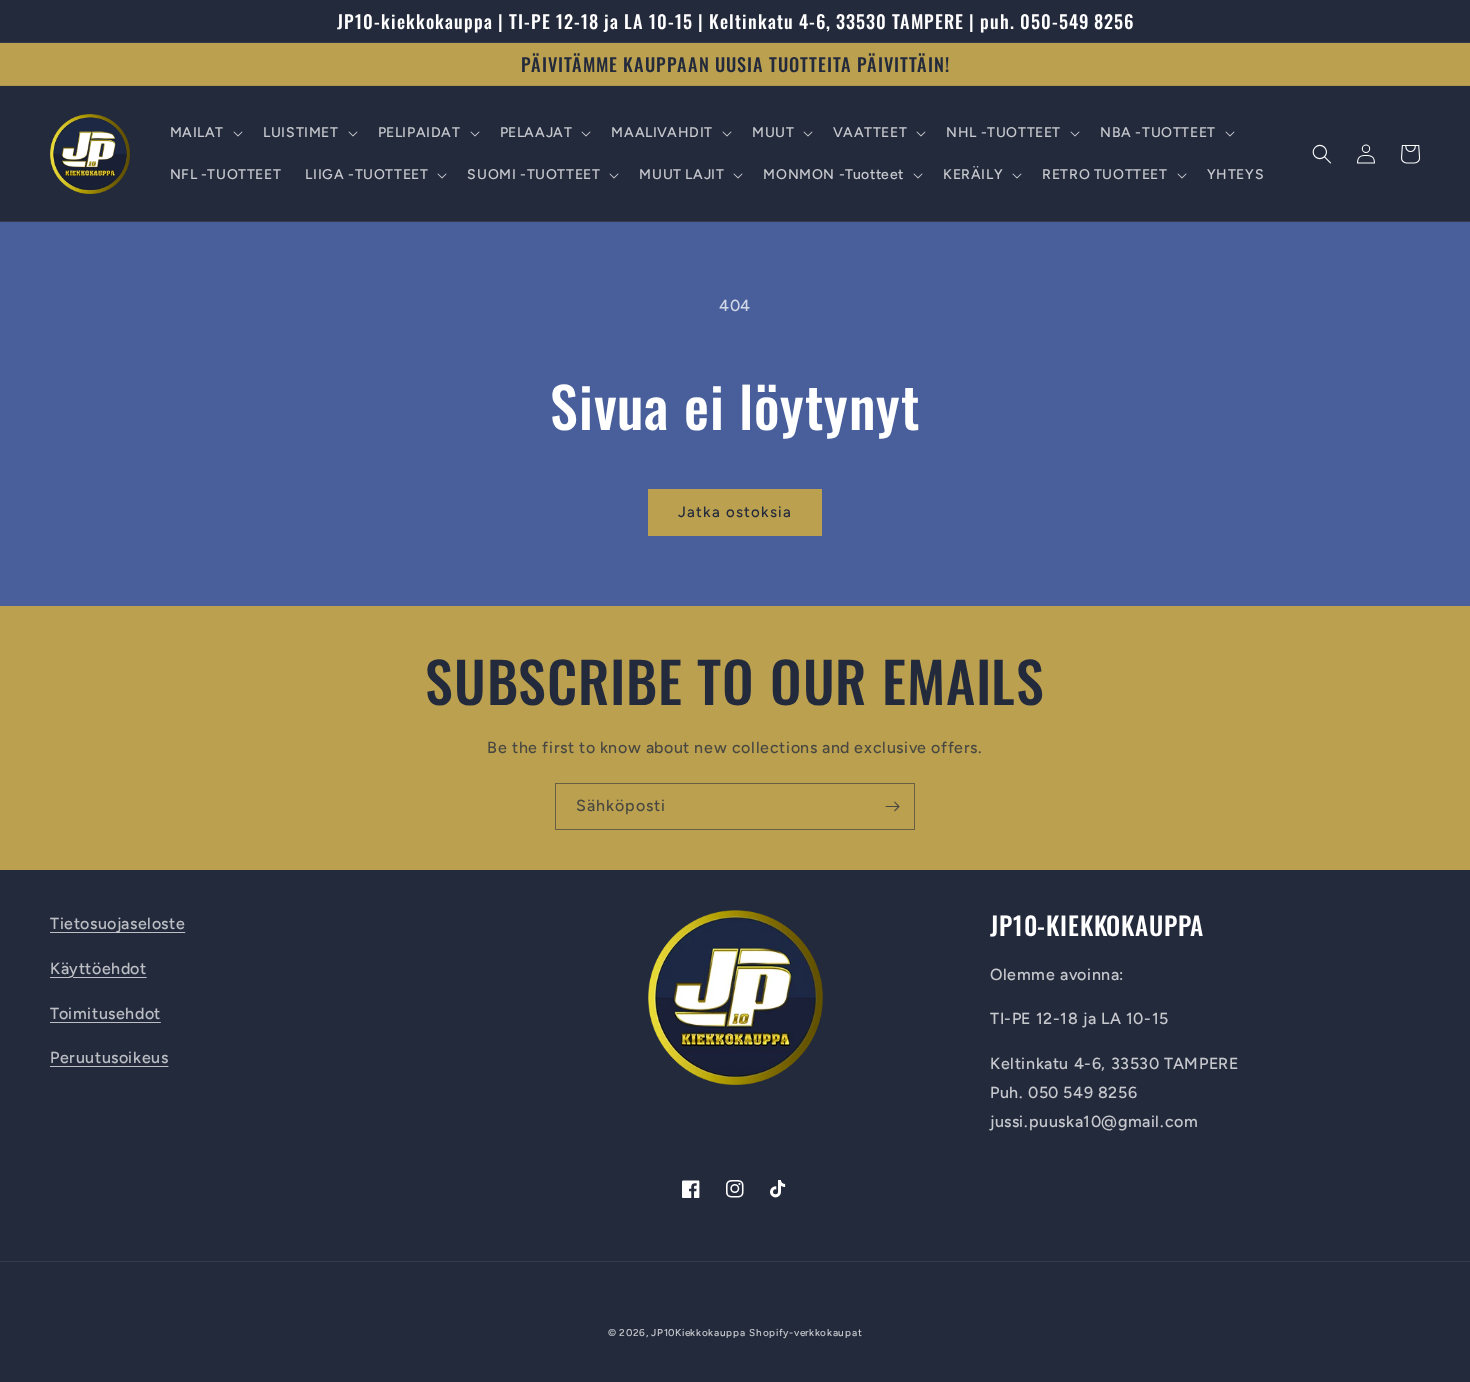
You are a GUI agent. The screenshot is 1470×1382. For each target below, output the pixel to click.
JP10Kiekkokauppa (698, 1332)
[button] (205, 133)
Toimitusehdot (105, 1013)
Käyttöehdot (98, 968)
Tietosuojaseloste (117, 923)
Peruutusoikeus (109, 1057)
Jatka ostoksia (735, 512)
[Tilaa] (892, 806)
